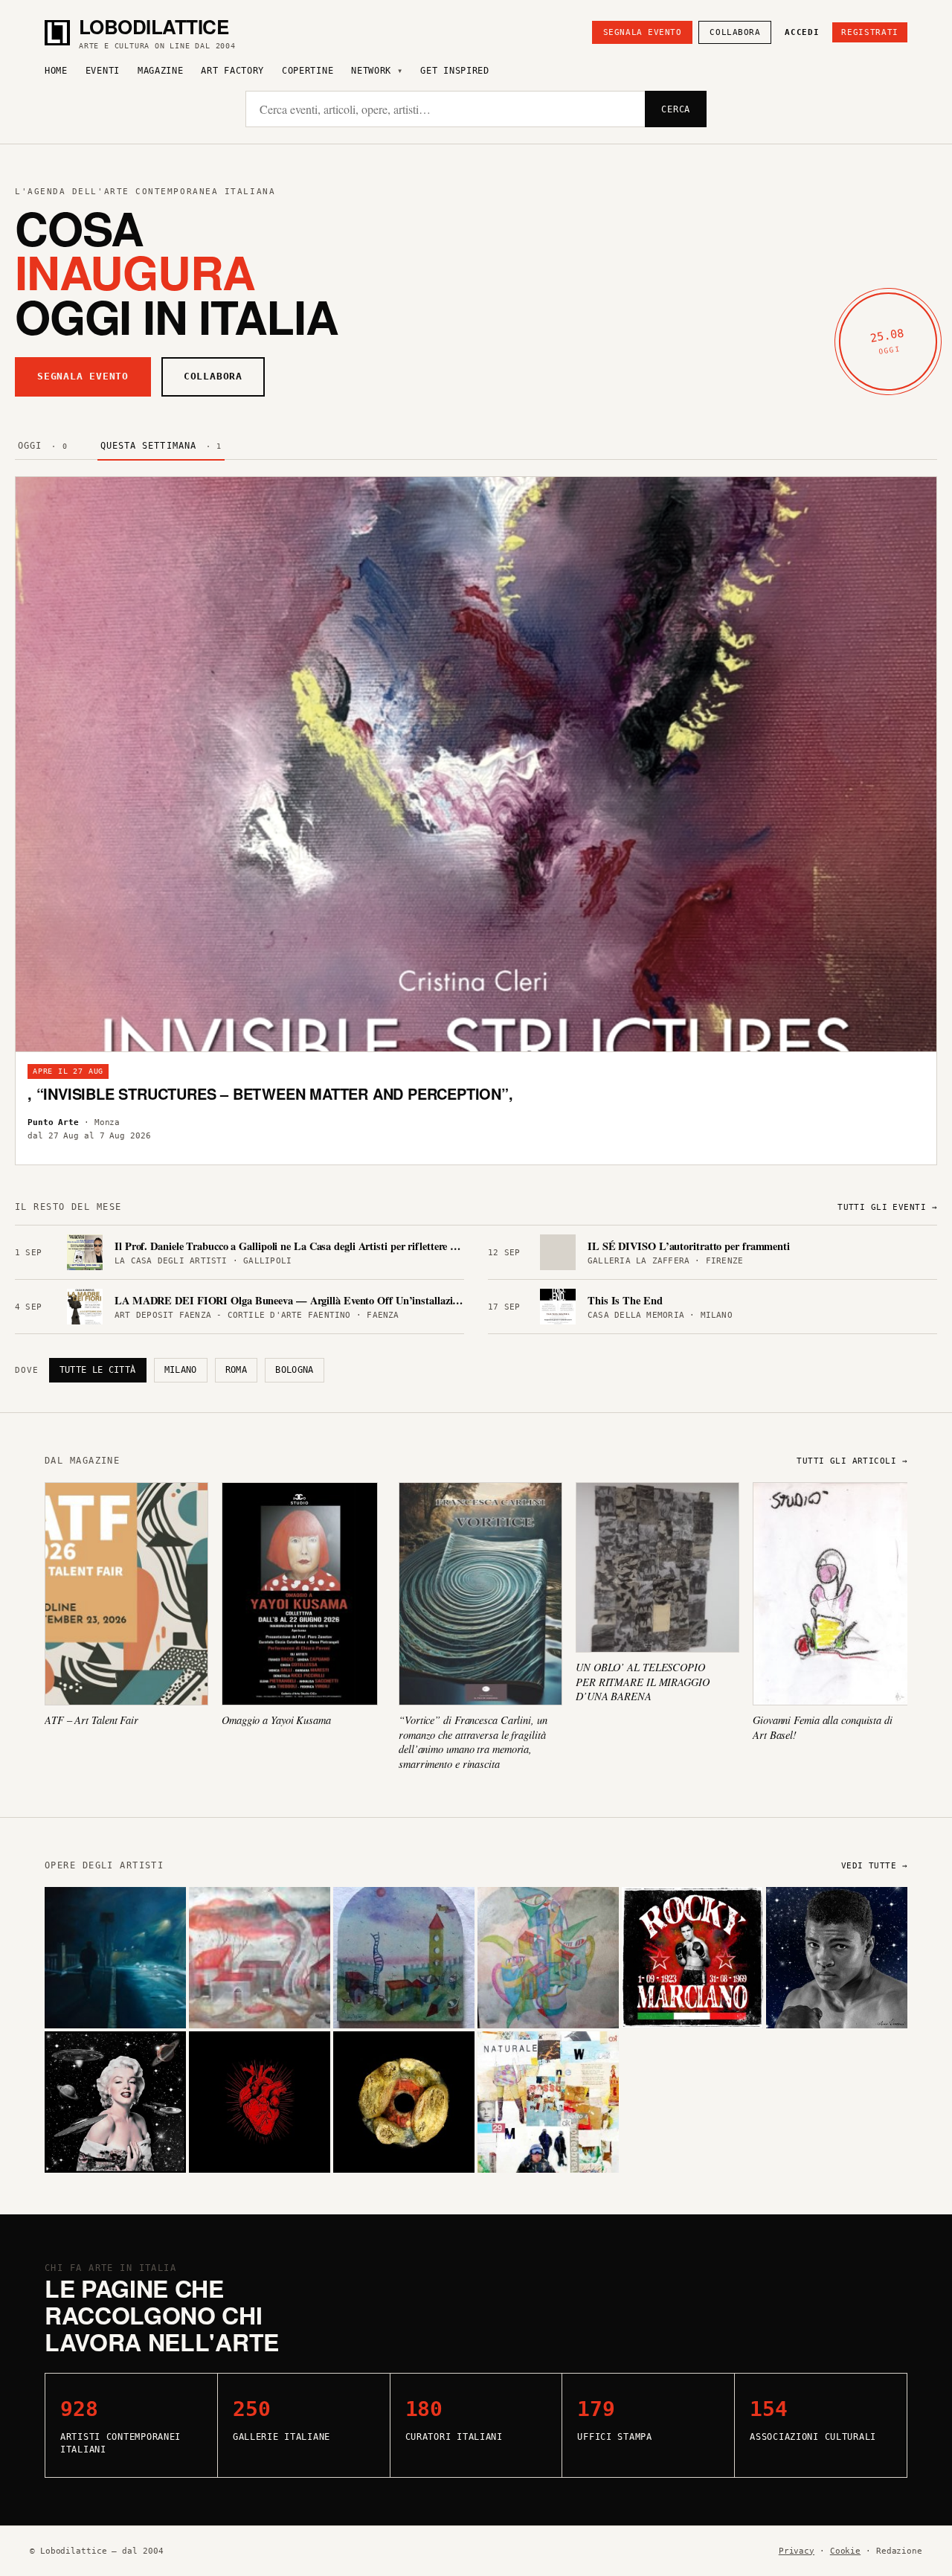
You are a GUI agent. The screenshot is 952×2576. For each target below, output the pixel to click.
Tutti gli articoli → (852, 1461)
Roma (236, 1370)
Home (56, 71)
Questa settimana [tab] (161, 446)
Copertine (308, 71)
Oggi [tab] (43, 446)
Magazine (161, 71)
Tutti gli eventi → (887, 1207)
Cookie (845, 2551)
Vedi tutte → (874, 1866)
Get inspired (454, 71)
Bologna (295, 1370)
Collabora (735, 32)
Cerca (676, 109)
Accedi (802, 32)
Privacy (797, 2551)
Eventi (103, 71)
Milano (181, 1370)
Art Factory (232, 71)
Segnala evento (643, 32)
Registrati (870, 32)
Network (371, 71)
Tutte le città (98, 1370)
